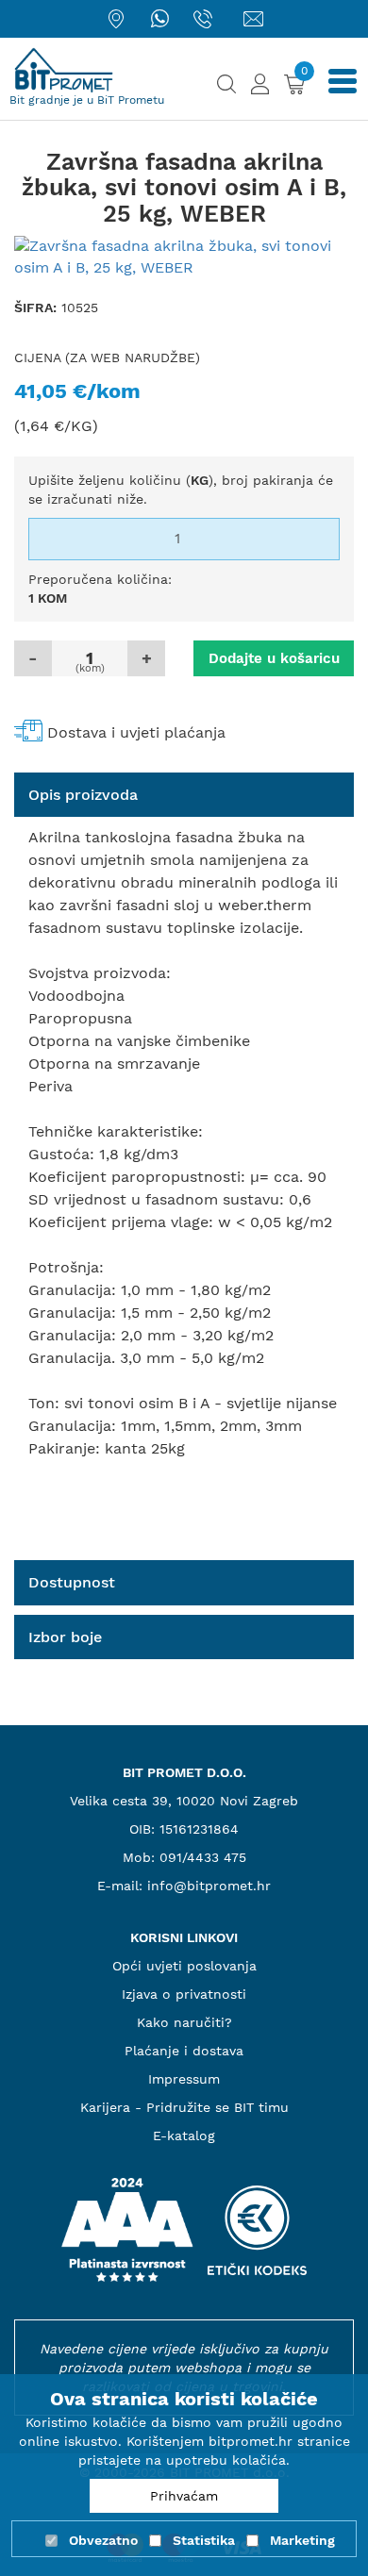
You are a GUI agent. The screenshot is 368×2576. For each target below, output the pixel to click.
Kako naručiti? (184, 2022)
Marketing (302, 2540)
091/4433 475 (203, 1857)
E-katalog (184, 2136)
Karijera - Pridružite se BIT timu (184, 2107)
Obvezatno (103, 2540)
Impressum (184, 2079)
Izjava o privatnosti (184, 1994)
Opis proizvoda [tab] (83, 795)
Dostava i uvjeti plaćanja (136, 732)
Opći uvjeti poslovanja (184, 1966)
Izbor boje (65, 1637)
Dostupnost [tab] (72, 1582)
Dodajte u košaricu (274, 658)
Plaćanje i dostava (184, 2051)
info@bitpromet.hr (209, 1886)
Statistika (204, 2540)
